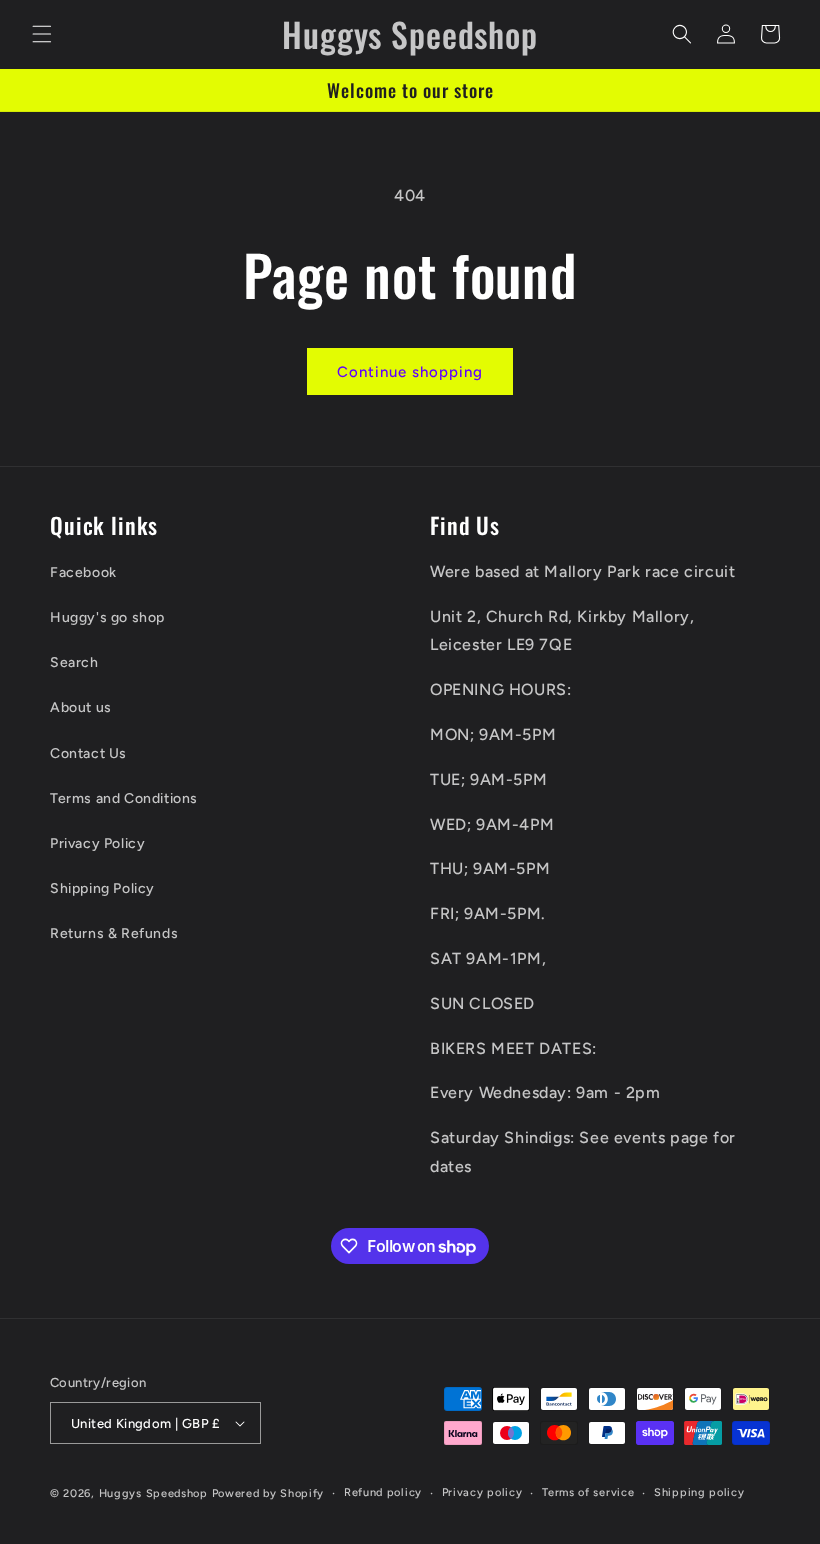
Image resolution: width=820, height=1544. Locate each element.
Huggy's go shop (107, 617)
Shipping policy (699, 1492)
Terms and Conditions (124, 798)
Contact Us (88, 753)
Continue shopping (410, 372)
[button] (42, 34)
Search (74, 662)
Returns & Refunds (114, 933)
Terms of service (588, 1492)
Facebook (83, 572)
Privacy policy (482, 1492)
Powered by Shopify (268, 1493)
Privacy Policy (97, 843)
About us (81, 707)
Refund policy (383, 1492)
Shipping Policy (102, 888)
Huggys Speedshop (153, 1493)
